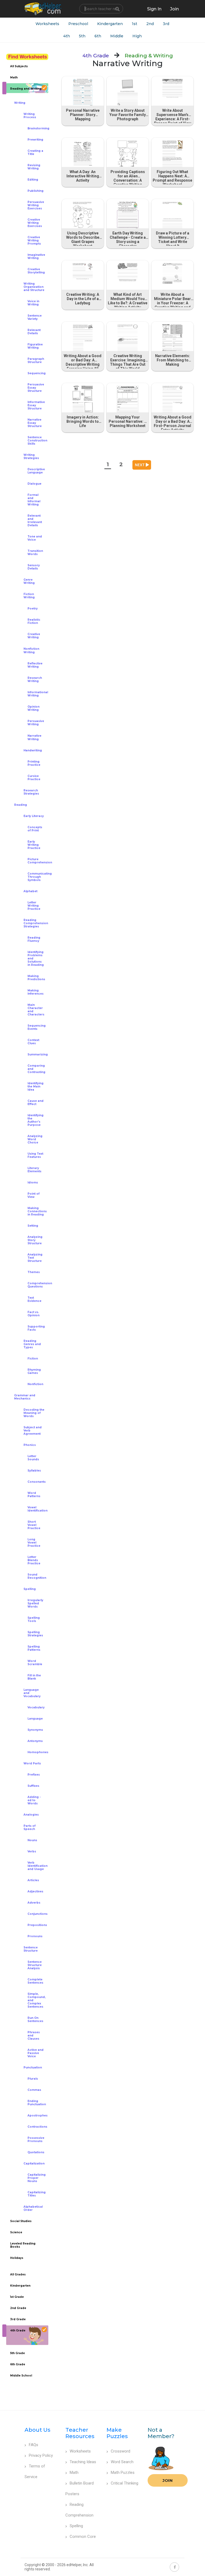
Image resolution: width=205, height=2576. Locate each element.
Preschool (78, 24)
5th (82, 36)
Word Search (122, 2462)
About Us (38, 2430)
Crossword (121, 2451)
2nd (150, 24)
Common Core (83, 2537)
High (137, 36)
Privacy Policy (41, 2455)
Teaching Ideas (83, 2462)
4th (67, 36)
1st (135, 24)
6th (98, 36)
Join (168, 2480)
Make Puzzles (117, 2433)
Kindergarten (110, 24)
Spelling (76, 2526)
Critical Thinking (125, 2483)
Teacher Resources (80, 2433)
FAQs (33, 2445)
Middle (117, 36)
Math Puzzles (123, 2473)
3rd (166, 24)
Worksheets (47, 24)
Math (74, 2473)
